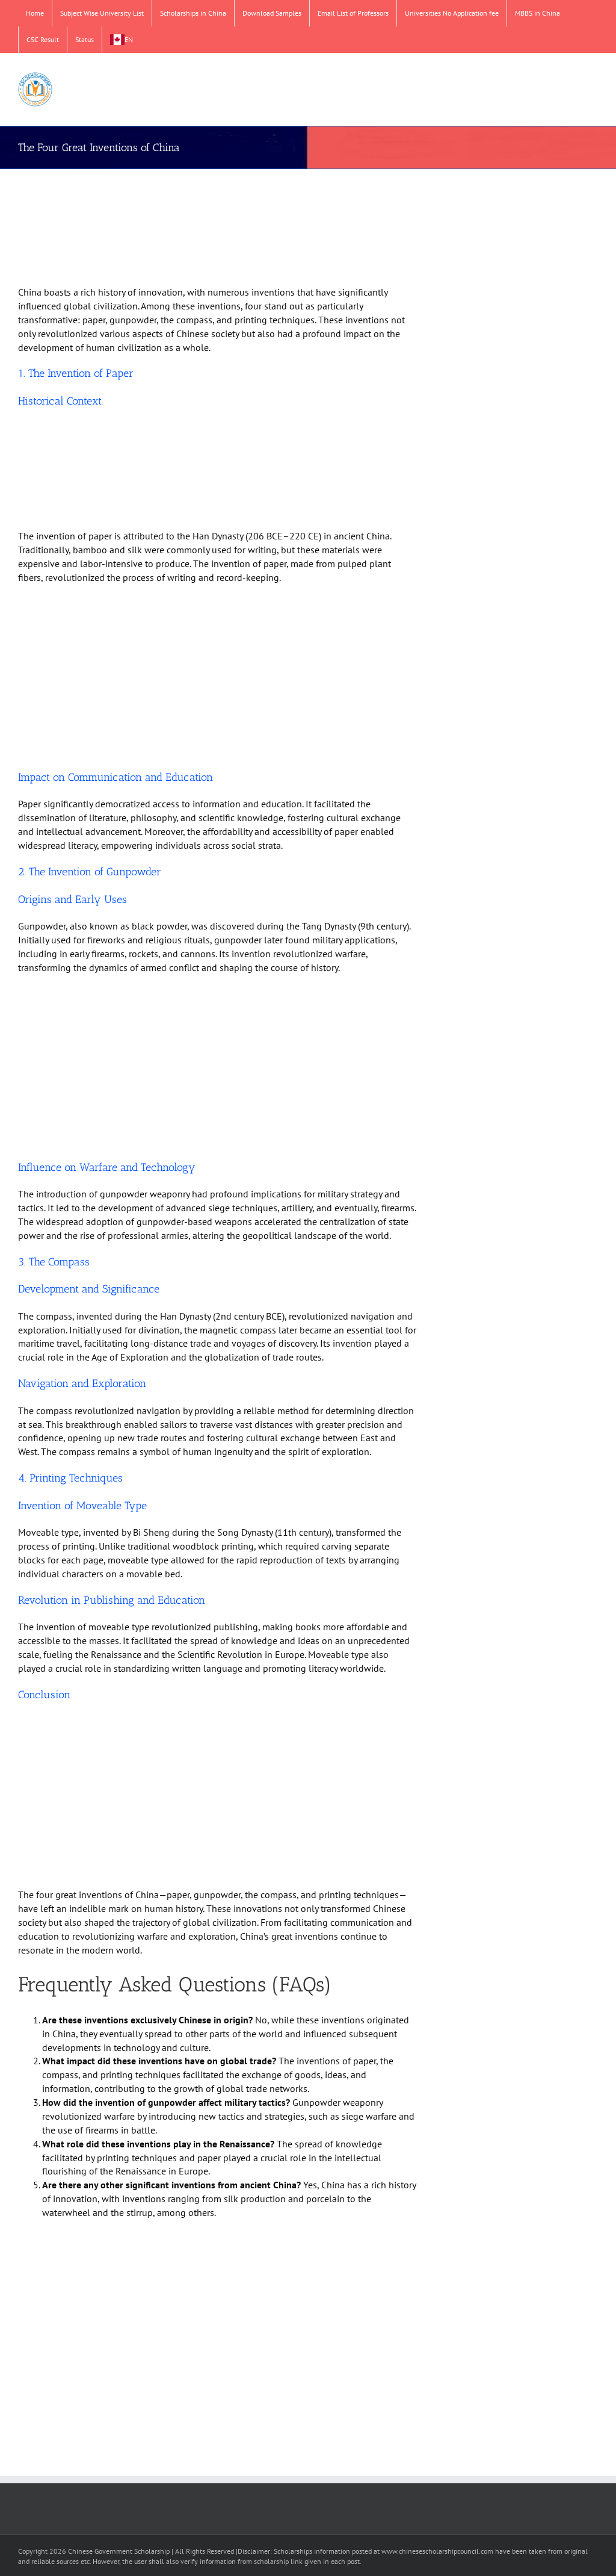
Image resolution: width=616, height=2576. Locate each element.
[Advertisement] (217, 229)
